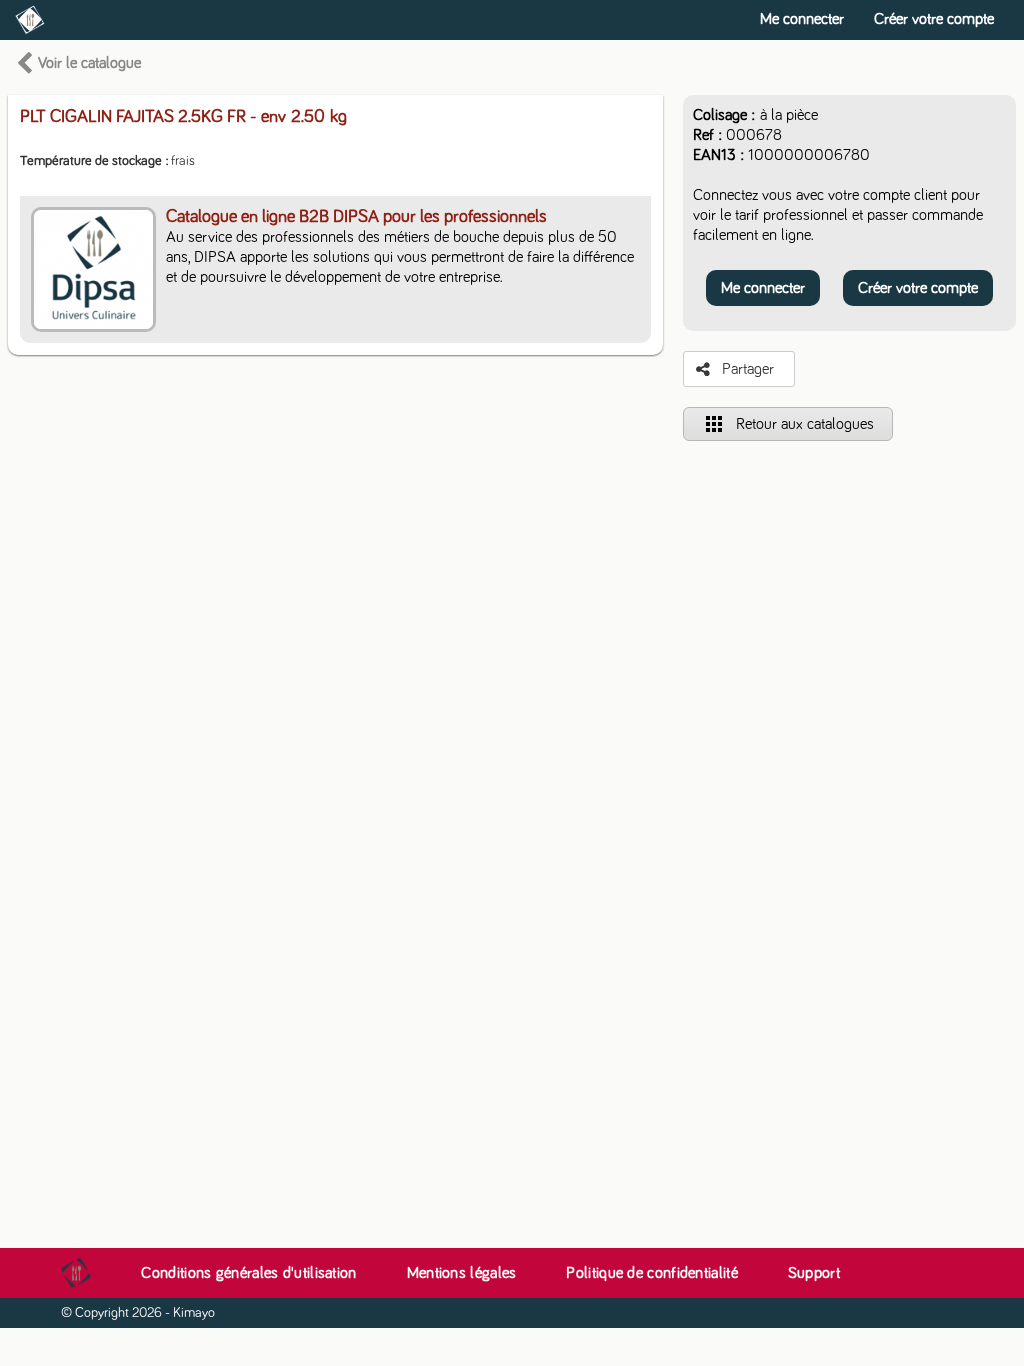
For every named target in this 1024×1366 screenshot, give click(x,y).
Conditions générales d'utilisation (248, 1273)
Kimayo (194, 1313)
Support (814, 1273)
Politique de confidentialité (651, 1273)
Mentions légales (462, 1273)
